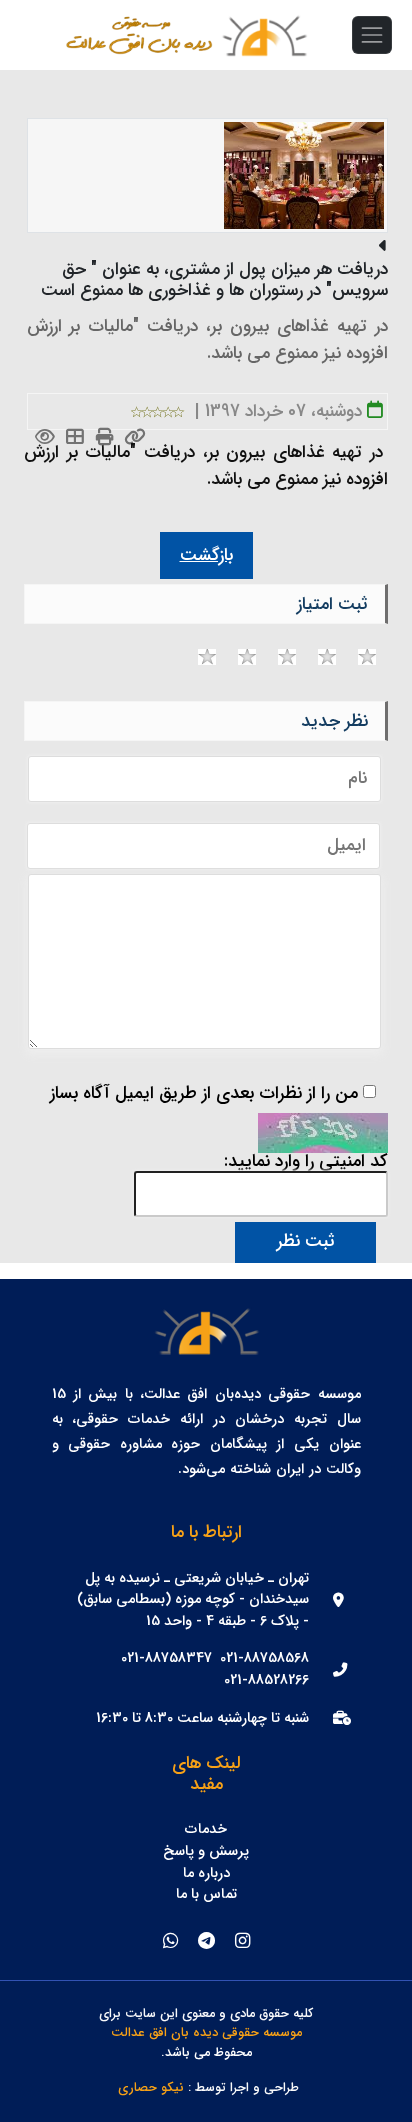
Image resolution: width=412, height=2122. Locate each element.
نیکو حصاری (151, 2088)
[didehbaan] (264, 35)
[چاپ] (105, 438)
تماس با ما (206, 1895)
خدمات (206, 1830)
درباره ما (206, 1874)
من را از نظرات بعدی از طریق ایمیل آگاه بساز (204, 1094)
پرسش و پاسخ (206, 1852)
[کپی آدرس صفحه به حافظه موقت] (135, 438)
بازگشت (206, 555)
